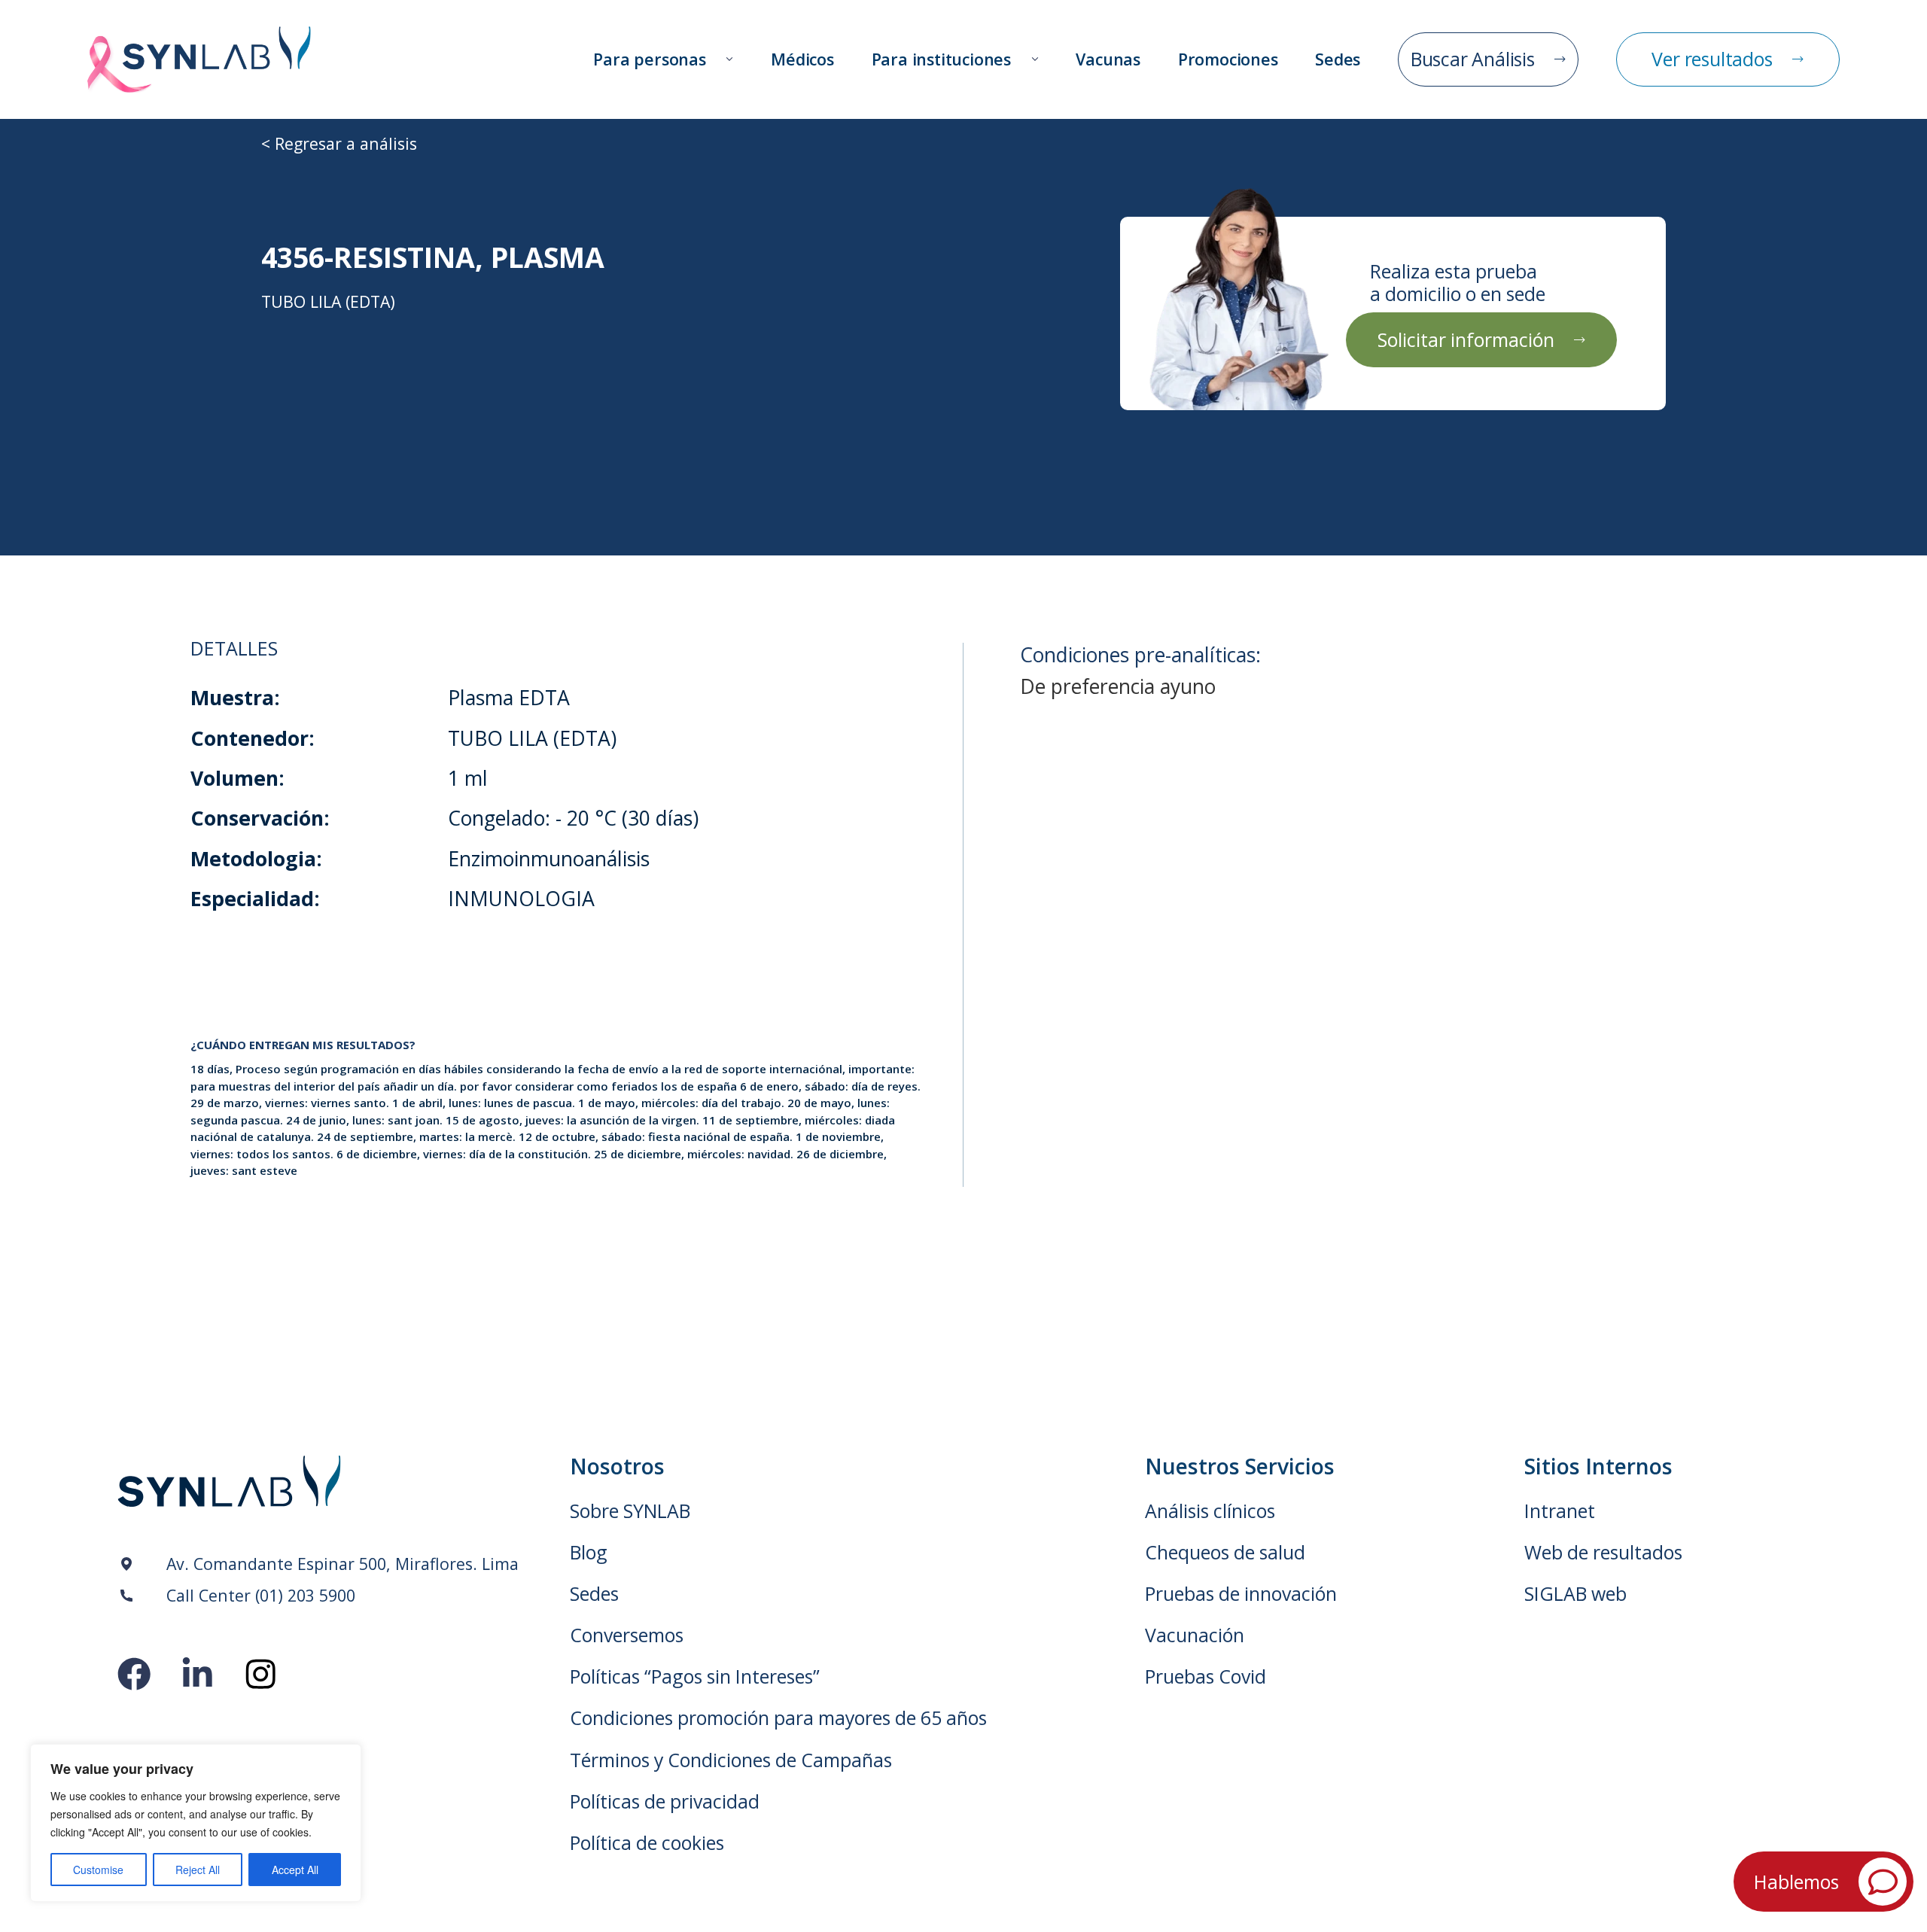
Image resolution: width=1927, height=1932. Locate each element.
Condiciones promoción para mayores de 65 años (778, 1718)
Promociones (1228, 59)
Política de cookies (647, 1843)
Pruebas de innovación (1241, 1594)
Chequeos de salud (1225, 1552)
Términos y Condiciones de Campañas (731, 1760)
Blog (589, 1552)
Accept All (295, 1870)
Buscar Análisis (1473, 59)
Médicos (802, 59)
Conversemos (627, 1635)
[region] (196, 1823)
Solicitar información (1466, 339)
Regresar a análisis (346, 143)
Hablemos (1796, 1882)
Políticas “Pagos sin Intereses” (695, 1676)
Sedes (1338, 59)
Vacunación (1195, 1635)
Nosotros (617, 1466)
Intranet (1560, 1511)
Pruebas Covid (1206, 1676)
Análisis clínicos (1210, 1511)
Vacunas (1108, 59)
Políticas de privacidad (665, 1801)
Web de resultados (1603, 1552)
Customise (98, 1870)
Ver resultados (1712, 59)
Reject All (198, 1870)
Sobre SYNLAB (630, 1511)
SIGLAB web (1575, 1594)
